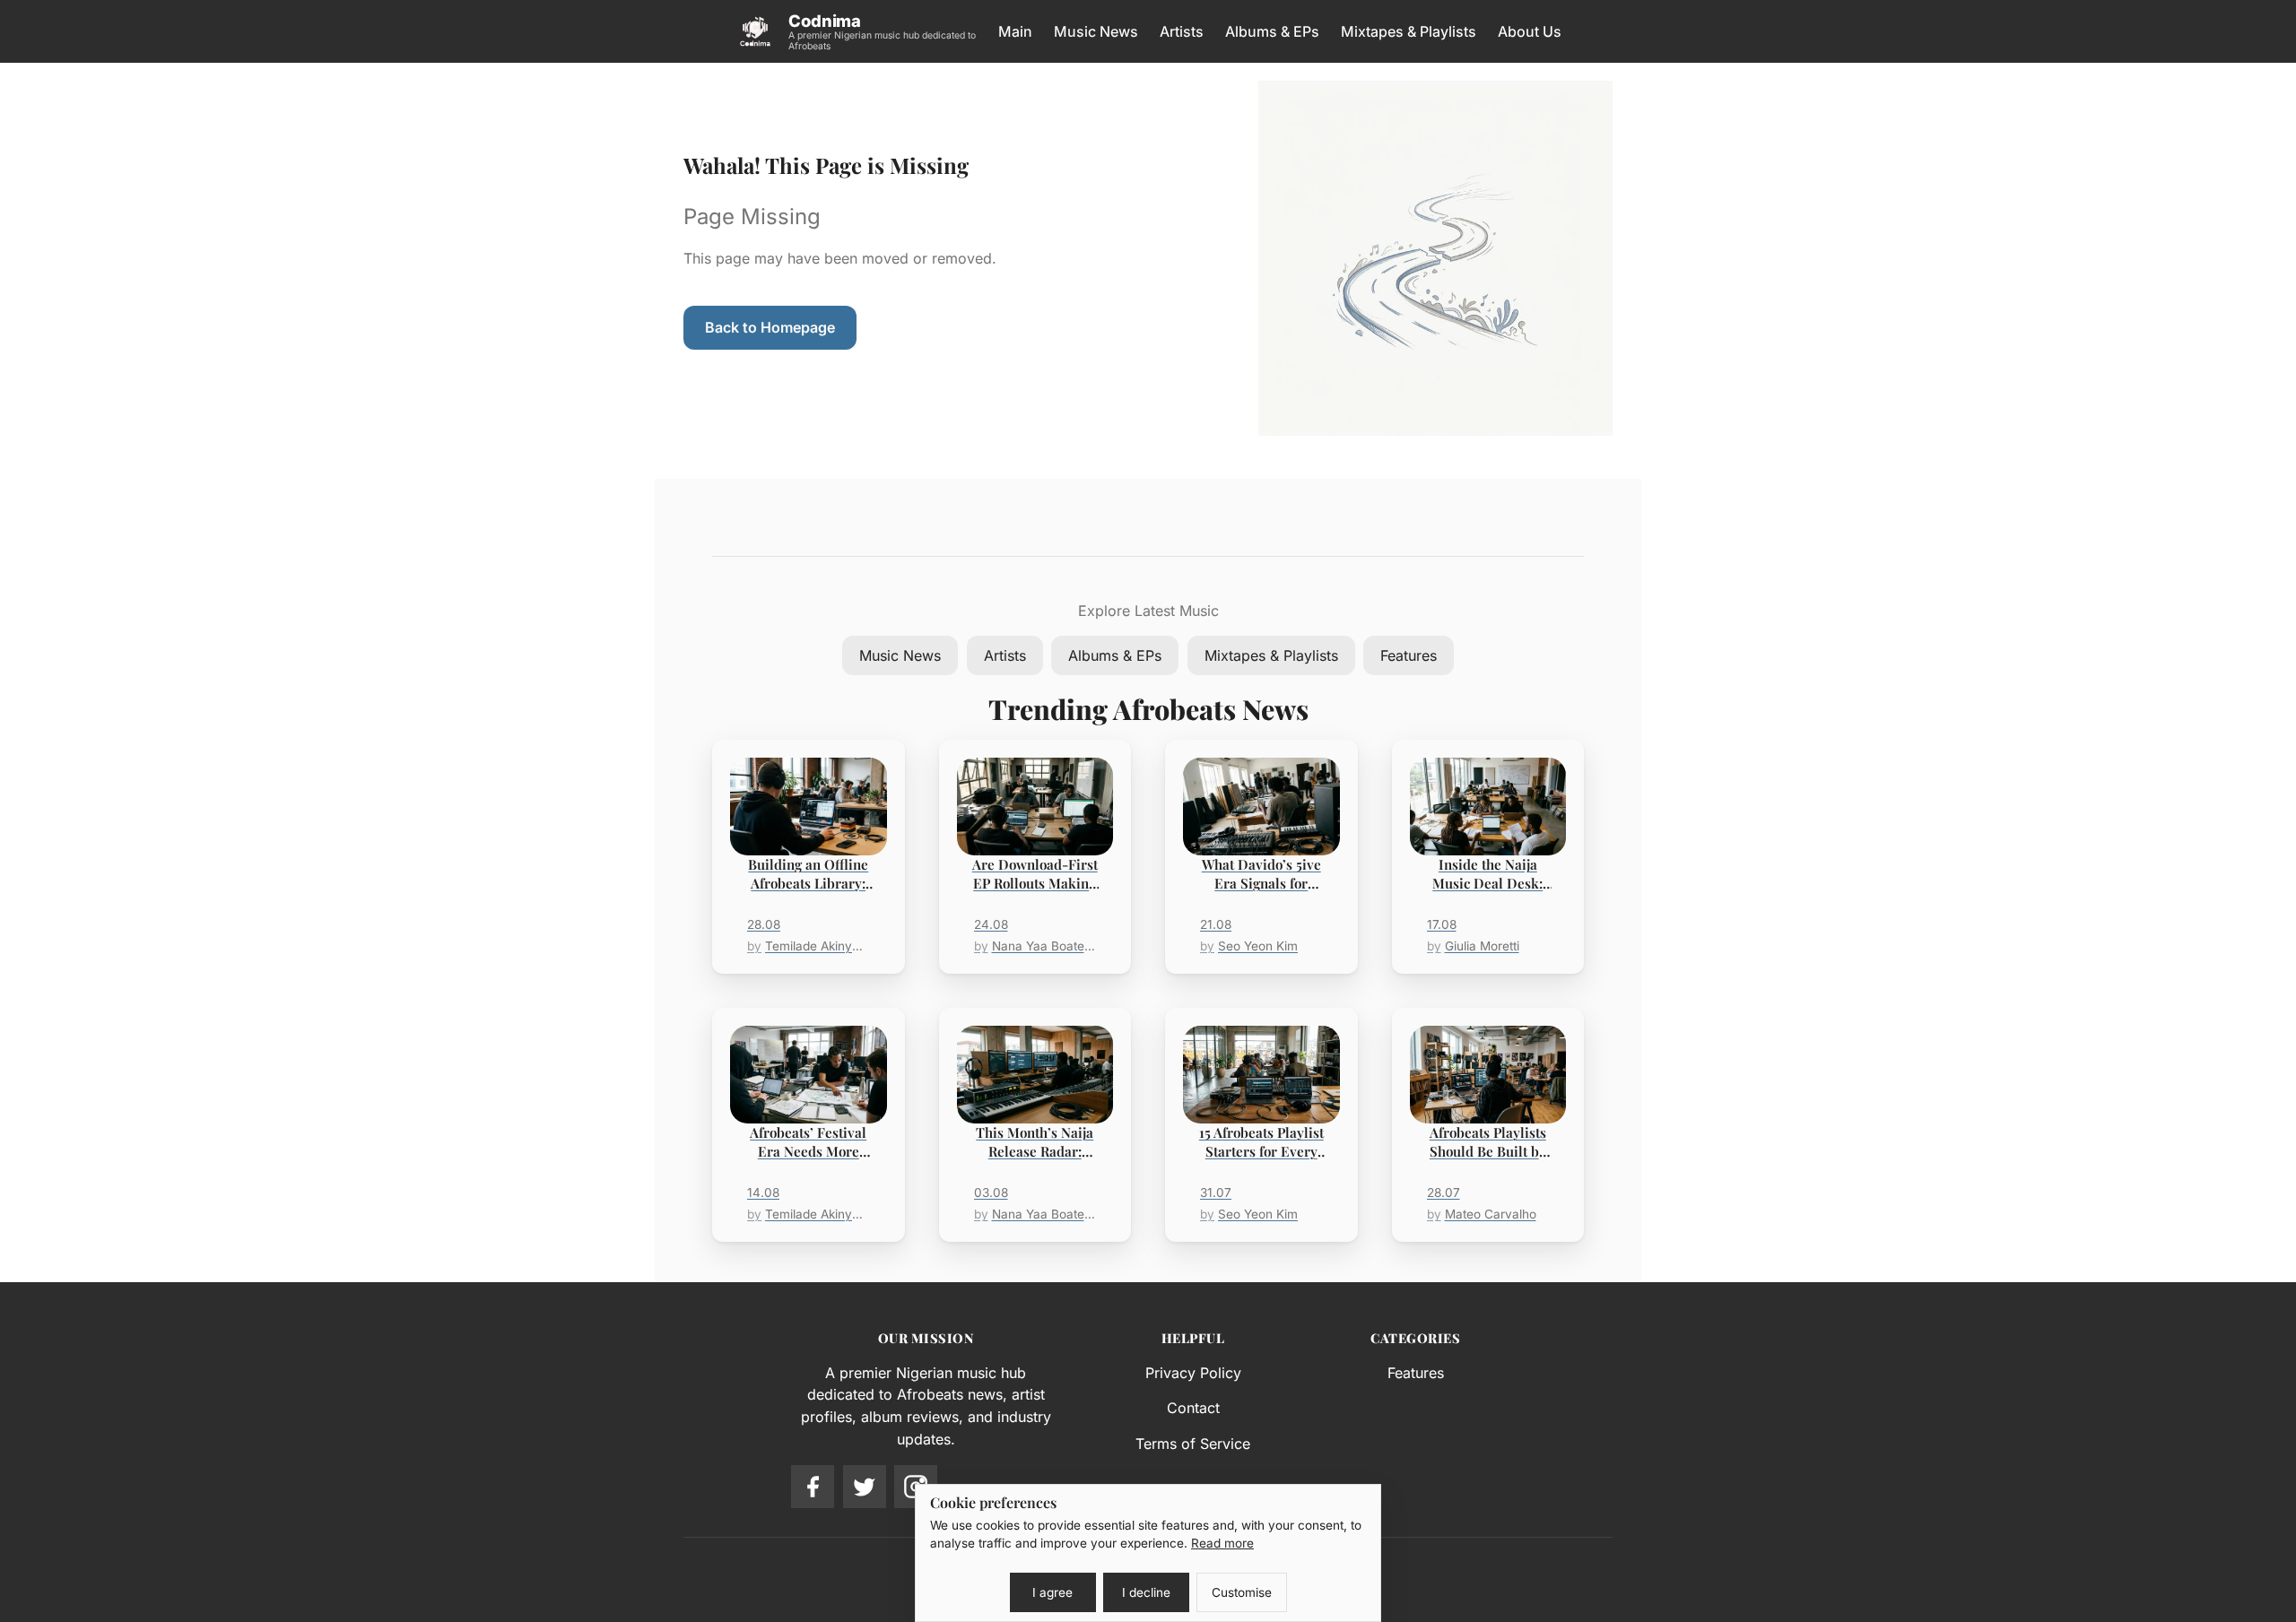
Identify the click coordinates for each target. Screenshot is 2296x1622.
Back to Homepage (770, 327)
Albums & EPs (1272, 31)
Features (1409, 655)
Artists (1182, 31)
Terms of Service (1193, 1444)
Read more (1222, 1543)
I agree (1052, 1592)
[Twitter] (865, 1487)
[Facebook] (813, 1487)
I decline (1146, 1592)
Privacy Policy (1193, 1373)
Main (1015, 31)
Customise (1242, 1592)
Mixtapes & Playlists (1409, 31)
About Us (1530, 31)
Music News (1096, 31)
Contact (1193, 1408)
